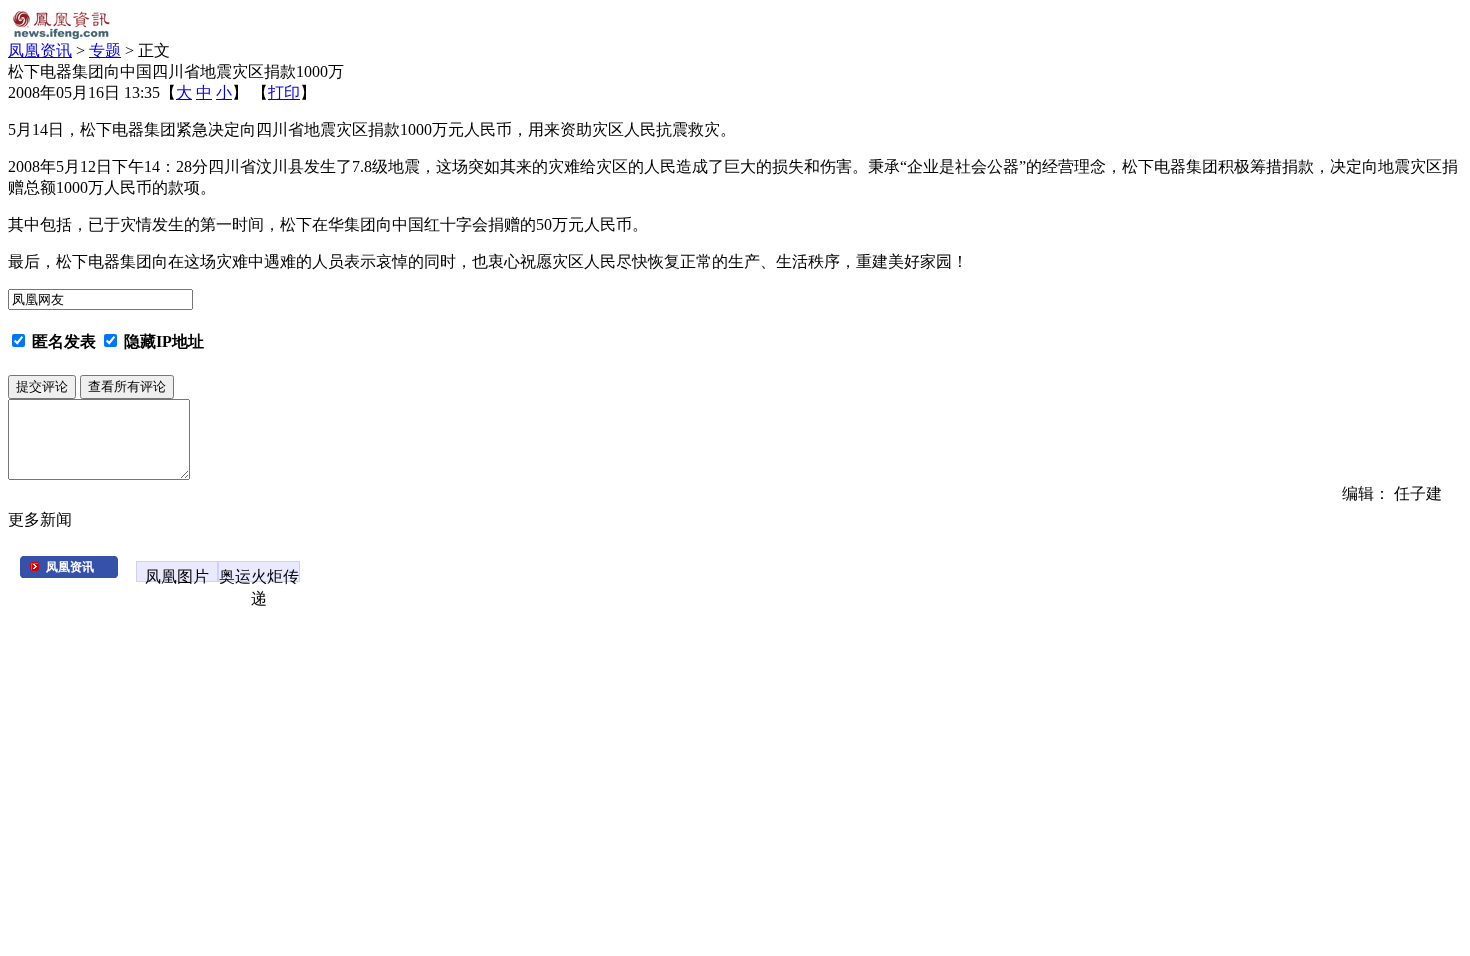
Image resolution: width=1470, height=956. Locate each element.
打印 (284, 92)
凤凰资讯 (40, 50)
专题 (105, 50)
